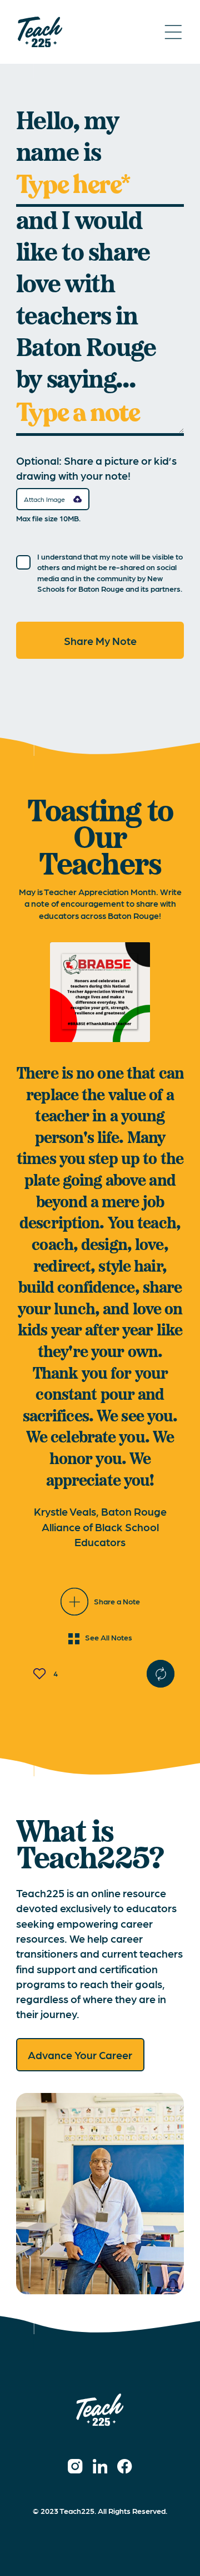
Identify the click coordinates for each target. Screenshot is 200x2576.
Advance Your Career (80, 2054)
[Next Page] (161, 1674)
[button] (53, 499)
